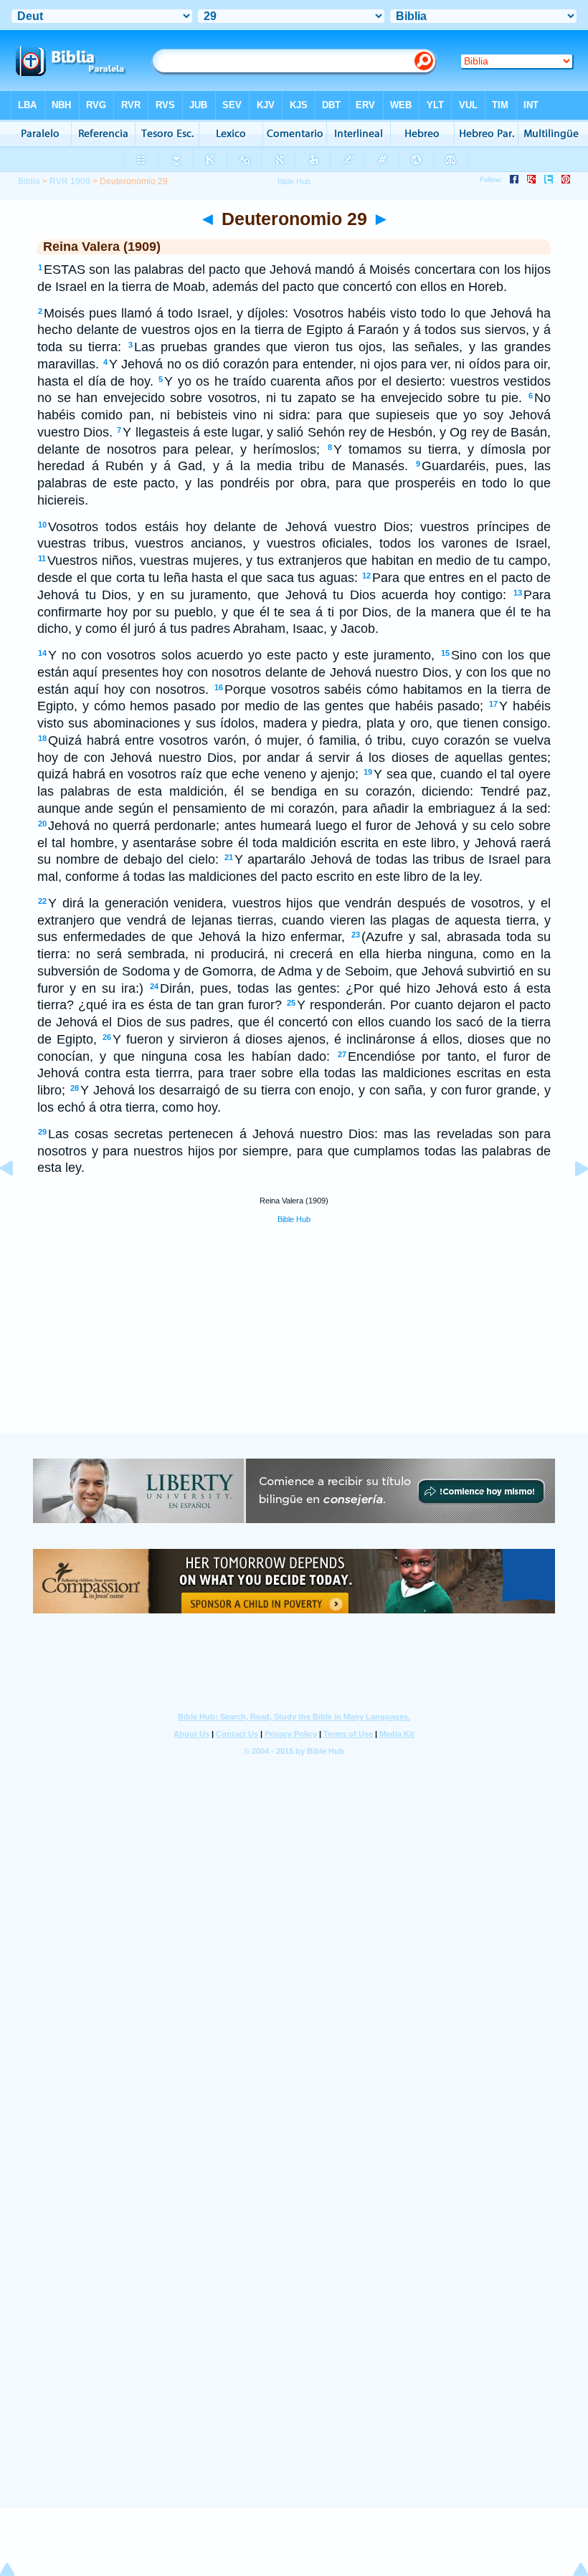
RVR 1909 (70, 181)
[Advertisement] (294, 1345)
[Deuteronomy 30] (570, 1201)
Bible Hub (294, 1219)
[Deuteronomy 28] (18, 1201)
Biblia (29, 181)
